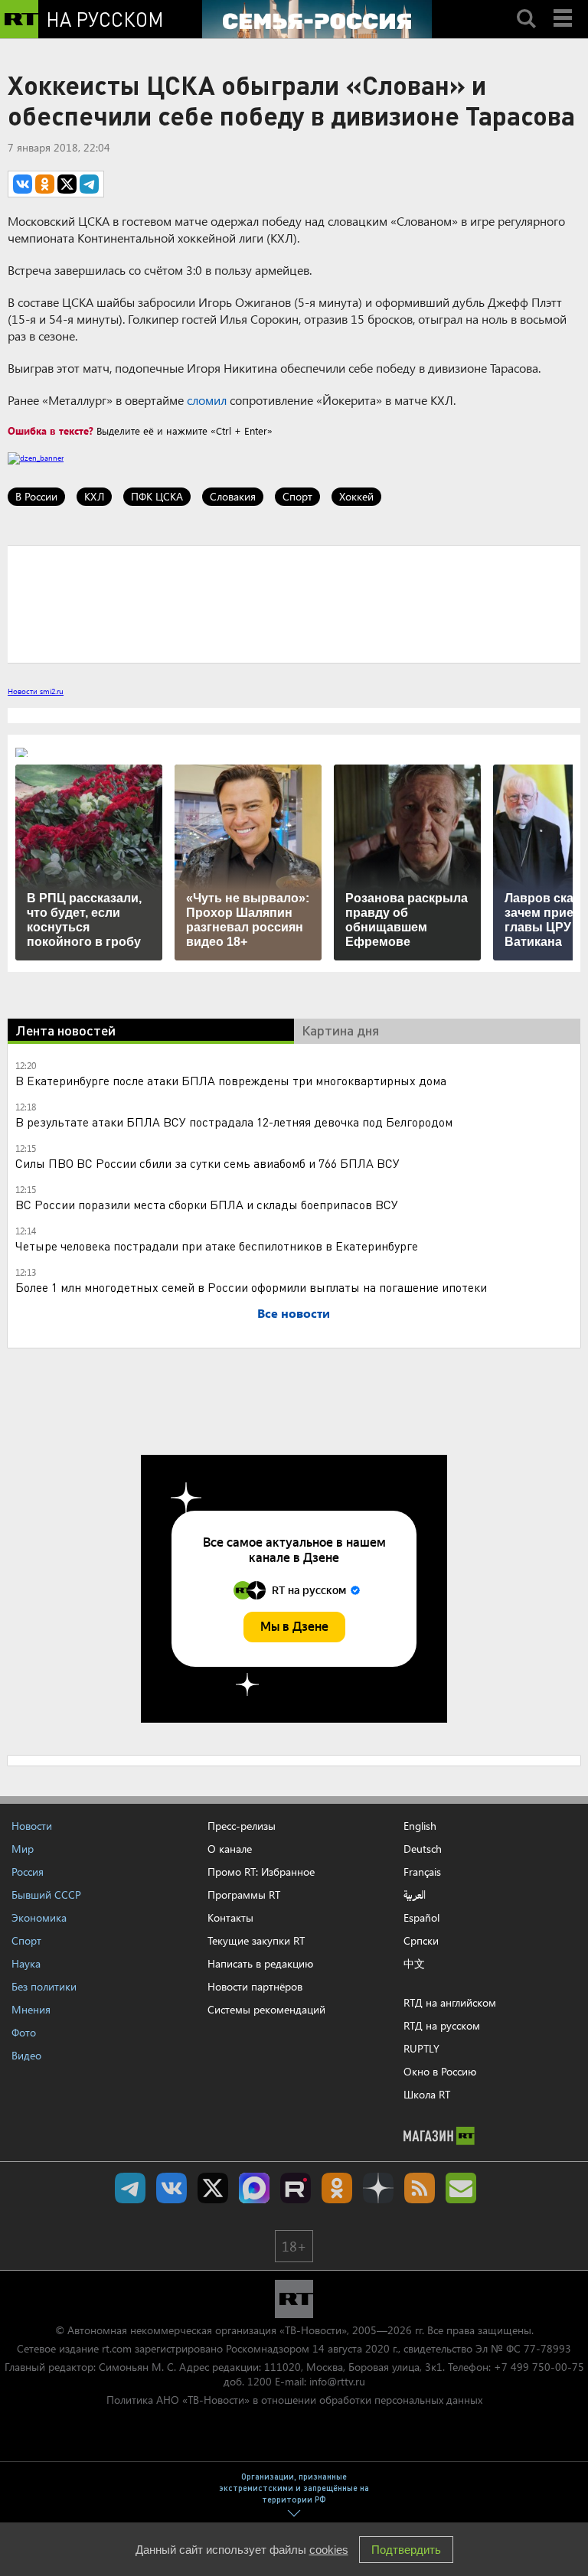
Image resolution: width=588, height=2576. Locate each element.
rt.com (117, 2348)
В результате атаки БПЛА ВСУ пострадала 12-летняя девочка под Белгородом (234, 1122)
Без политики (44, 1986)
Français (422, 1872)
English (420, 1826)
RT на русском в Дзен (378, 2188)
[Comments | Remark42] (294, 603)
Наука (26, 1963)
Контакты (230, 1917)
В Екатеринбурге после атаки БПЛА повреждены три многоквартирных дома (231, 1080)
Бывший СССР (46, 1895)
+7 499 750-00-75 (539, 2367)
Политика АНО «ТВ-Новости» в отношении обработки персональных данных (294, 2400)
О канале (230, 1849)
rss (420, 2188)
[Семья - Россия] (317, 19)
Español (421, 1918)
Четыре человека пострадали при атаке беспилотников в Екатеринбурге (217, 1246)
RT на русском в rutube (296, 2188)
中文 (414, 1964)
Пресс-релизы (242, 1826)
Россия (28, 1872)
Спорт (297, 496)
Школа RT (427, 2094)
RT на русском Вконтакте (171, 2188)
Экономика (39, 1917)
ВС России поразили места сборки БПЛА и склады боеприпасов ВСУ (207, 1204)
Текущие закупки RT (256, 1940)
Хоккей (356, 496)
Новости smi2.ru (36, 691)
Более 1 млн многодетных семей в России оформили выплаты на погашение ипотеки (251, 1287)
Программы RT (244, 1895)
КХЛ (94, 496)
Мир (23, 1849)
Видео (26, 2055)
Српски (421, 1941)
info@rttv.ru (337, 2381)
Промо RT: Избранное (261, 1872)
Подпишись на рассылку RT (461, 2188)
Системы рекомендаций (266, 2009)
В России (36, 496)
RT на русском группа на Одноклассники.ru (337, 2188)
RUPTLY (421, 2048)
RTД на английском (450, 2002)
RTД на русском (442, 2025)
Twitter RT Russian (213, 2188)
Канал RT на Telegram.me (130, 2188)
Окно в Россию (440, 2071)
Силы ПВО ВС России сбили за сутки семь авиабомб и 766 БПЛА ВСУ (207, 1163)
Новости (32, 1826)
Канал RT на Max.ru (254, 2188)
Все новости (294, 1313)
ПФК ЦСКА (157, 496)
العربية (415, 1895)
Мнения (31, 2009)
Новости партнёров (255, 1986)
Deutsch (423, 1849)
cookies (329, 2550)
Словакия (233, 496)
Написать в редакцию (260, 1963)
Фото (24, 2032)
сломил (207, 400)
